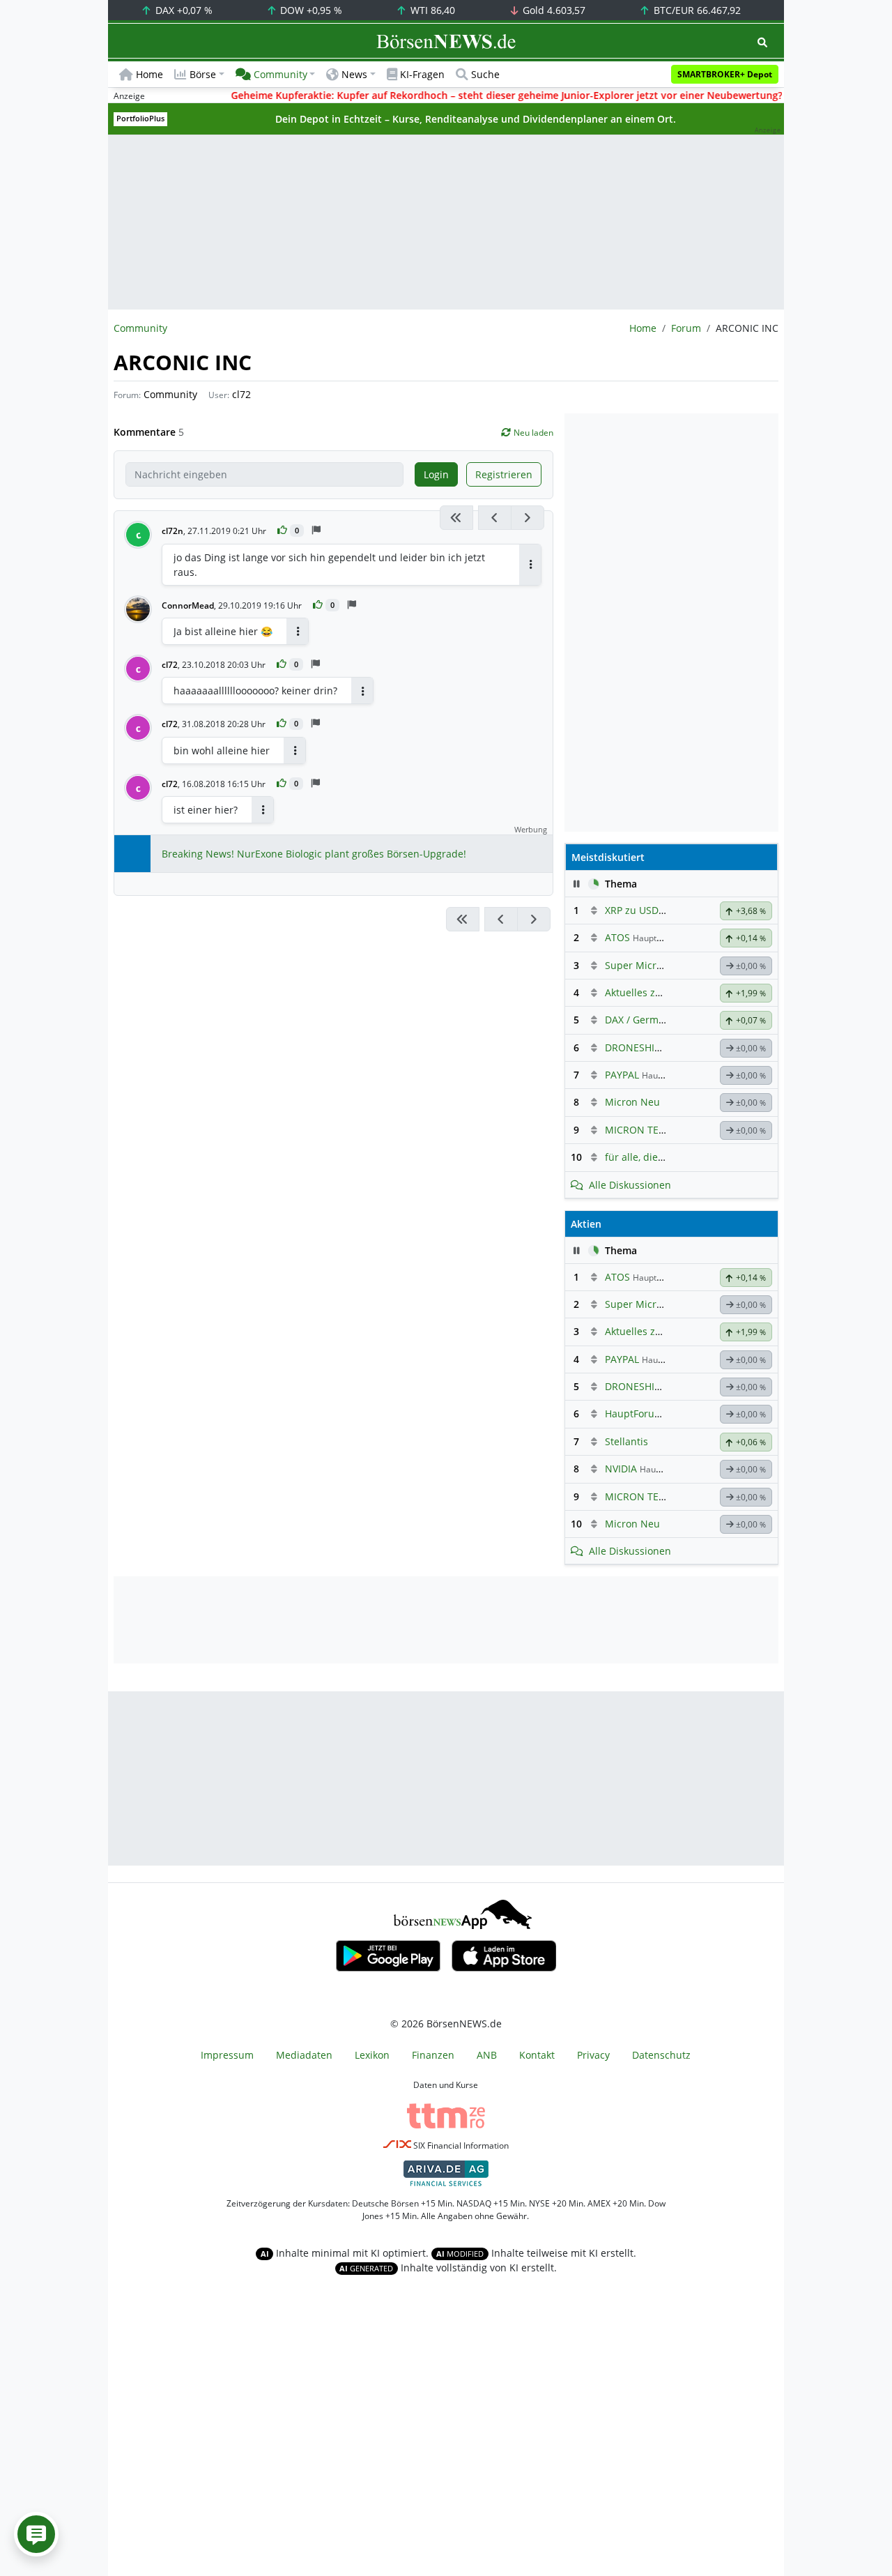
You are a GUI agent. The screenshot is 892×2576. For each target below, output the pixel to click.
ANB (487, 2055)
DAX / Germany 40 (647, 1020)
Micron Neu (632, 1102)
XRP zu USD (632, 910)
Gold (553, 10)
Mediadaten (304, 2055)
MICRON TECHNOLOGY (659, 1130)
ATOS (617, 937)
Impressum (227, 2055)
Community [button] (280, 74)
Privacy (593, 2055)
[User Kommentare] (36, 2534)
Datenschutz (661, 2055)
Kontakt (537, 2055)
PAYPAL (622, 1075)
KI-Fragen (422, 74)
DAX (183, 10)
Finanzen (433, 2055)
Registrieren (504, 474)
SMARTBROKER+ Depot (725, 74)
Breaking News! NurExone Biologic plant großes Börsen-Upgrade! (314, 854)
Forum (686, 328)
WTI (431, 10)
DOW (310, 10)
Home (149, 74)
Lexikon (372, 2055)
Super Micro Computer (658, 965)
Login (436, 474)
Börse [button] (203, 74)
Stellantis (626, 1441)
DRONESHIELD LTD (648, 1047)
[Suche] (762, 42)
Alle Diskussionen (630, 1185)
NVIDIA (621, 1469)
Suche (485, 74)
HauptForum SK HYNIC (658, 1413)
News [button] (354, 74)
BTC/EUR (696, 10)
